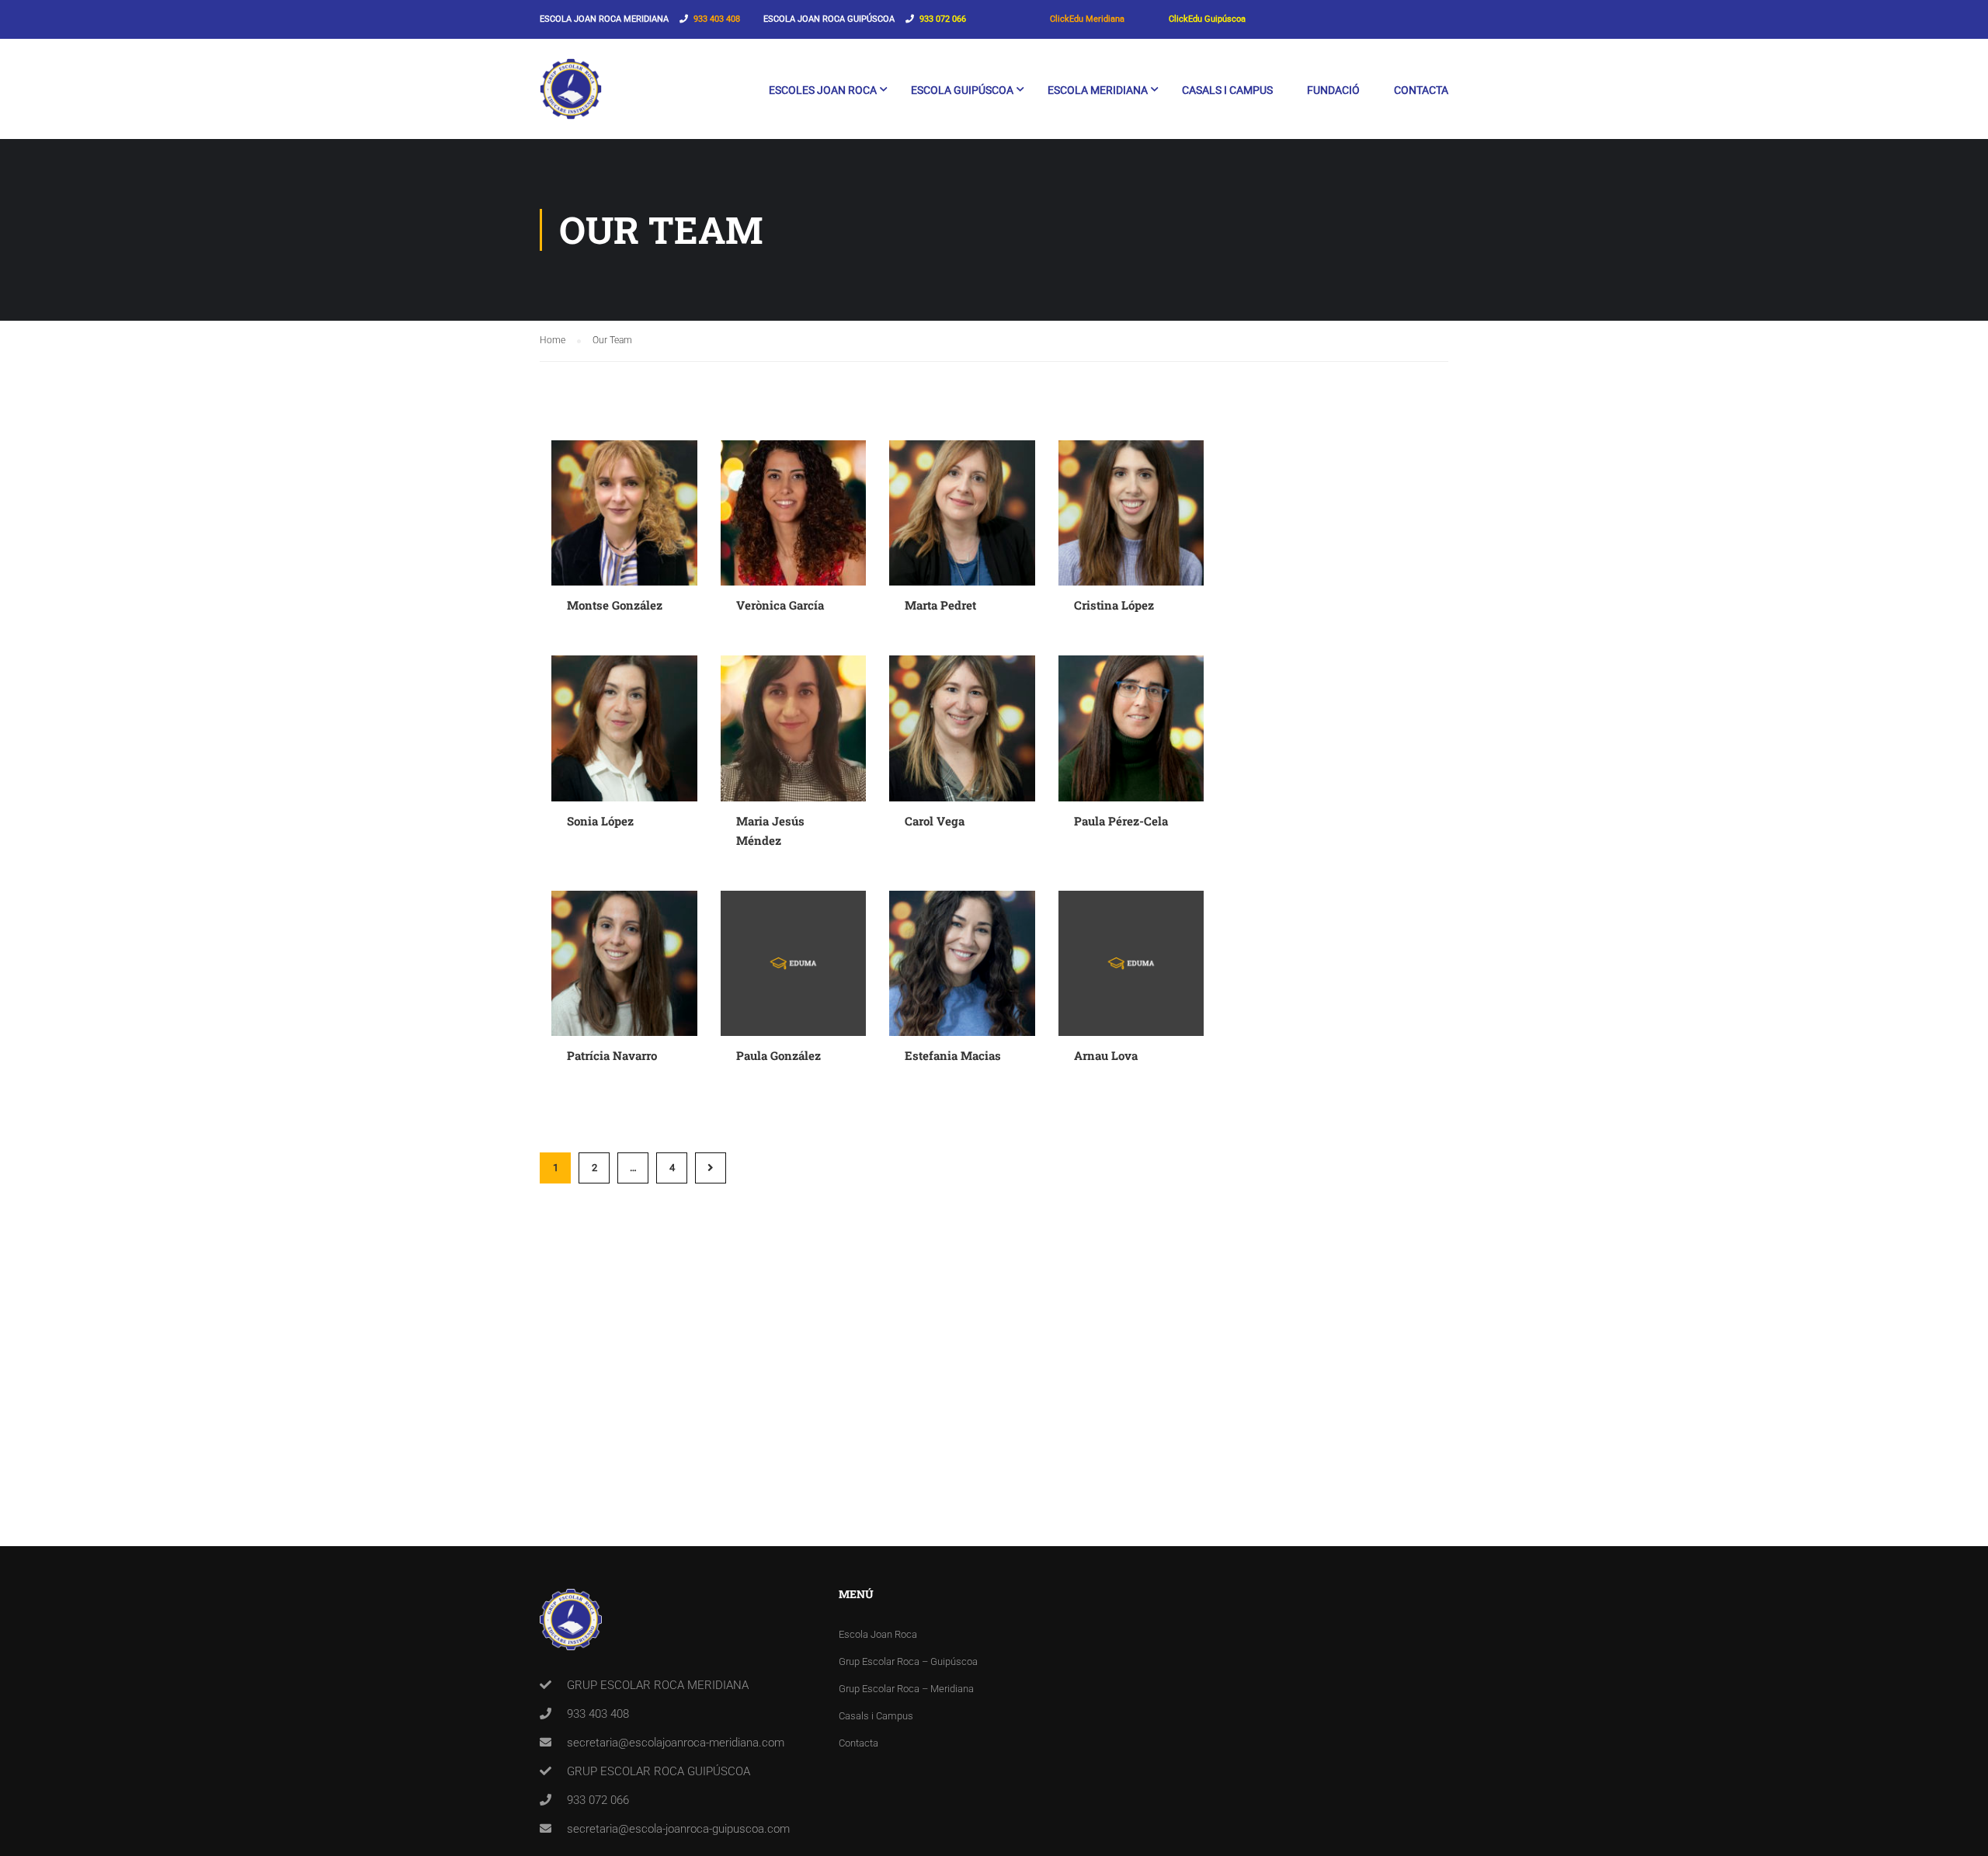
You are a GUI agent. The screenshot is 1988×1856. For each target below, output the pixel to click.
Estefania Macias (953, 1055)
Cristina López (1114, 605)
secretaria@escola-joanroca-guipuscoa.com (678, 1829)
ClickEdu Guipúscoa (1207, 19)
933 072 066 (943, 19)
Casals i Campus (1227, 90)
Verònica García (780, 605)
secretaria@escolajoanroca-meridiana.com (676, 1743)
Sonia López (600, 821)
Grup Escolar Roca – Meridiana (906, 1689)
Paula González (779, 1055)
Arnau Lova (1106, 1055)
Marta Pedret (940, 605)
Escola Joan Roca (878, 1634)
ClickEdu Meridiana (1087, 19)
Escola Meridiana (1098, 90)
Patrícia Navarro (612, 1055)
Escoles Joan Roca (823, 90)
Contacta (1421, 90)
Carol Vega (935, 821)
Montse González (615, 605)
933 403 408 (717, 19)
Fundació (1333, 90)
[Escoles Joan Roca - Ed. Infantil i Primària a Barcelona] (571, 97)
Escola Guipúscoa (962, 90)
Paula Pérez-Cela (1121, 821)
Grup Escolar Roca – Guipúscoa (908, 1661)
